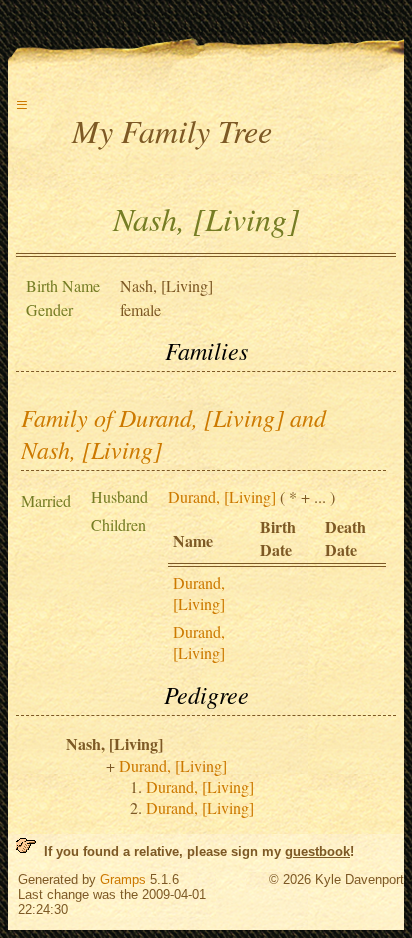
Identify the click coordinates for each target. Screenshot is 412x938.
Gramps (123, 879)
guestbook (317, 851)
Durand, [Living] (222, 496)
